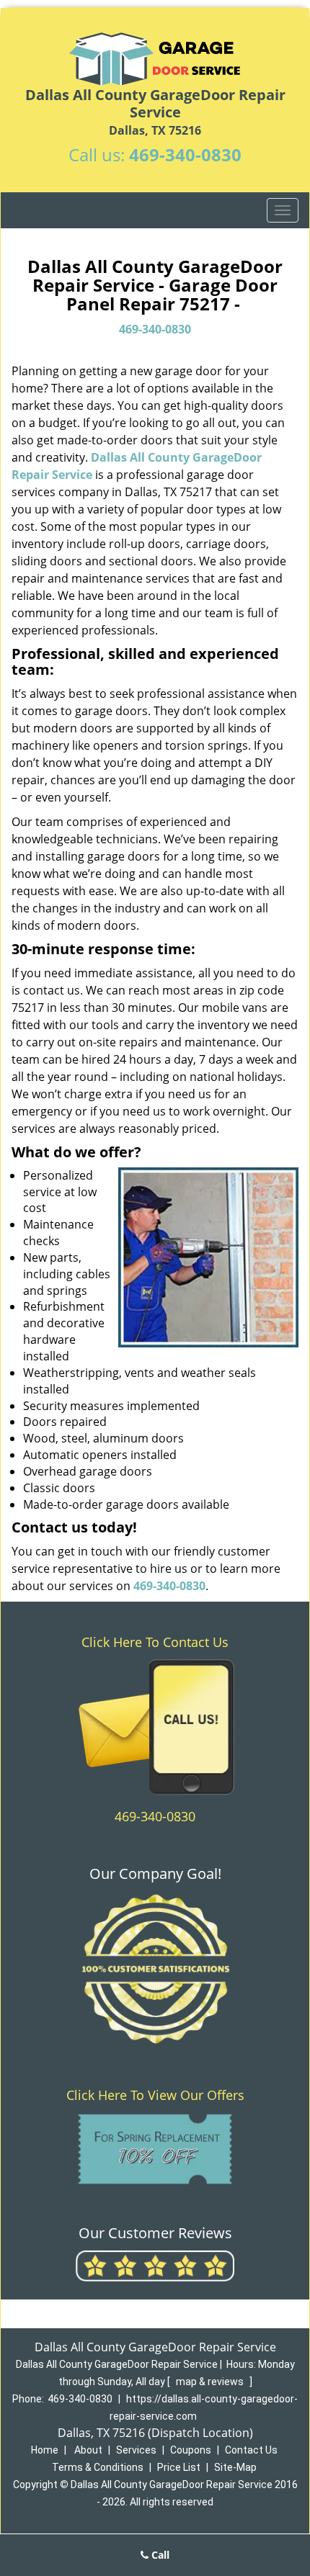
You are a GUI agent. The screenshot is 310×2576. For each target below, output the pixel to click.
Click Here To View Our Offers (155, 2095)
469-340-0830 (185, 154)
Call (159, 2555)
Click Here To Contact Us (155, 1642)
